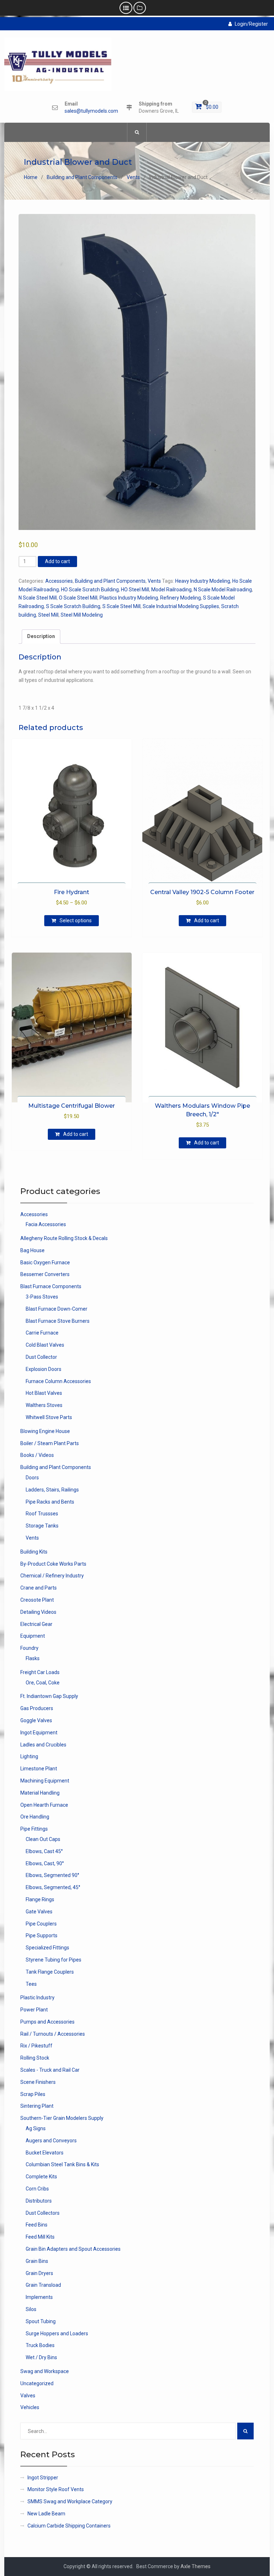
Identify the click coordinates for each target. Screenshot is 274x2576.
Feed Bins (37, 2225)
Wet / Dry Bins (41, 2357)
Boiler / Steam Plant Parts (50, 1443)
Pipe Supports (42, 1935)
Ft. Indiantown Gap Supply (49, 1696)
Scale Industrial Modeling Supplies (181, 606)
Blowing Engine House (45, 1431)
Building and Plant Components (82, 177)
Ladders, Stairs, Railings (52, 1490)
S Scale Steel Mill (121, 606)
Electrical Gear (36, 1624)
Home (31, 177)
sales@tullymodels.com (91, 111)
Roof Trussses (42, 1514)
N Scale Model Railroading (223, 590)
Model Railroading (171, 590)
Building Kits (34, 1552)
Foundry (29, 1648)
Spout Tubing (41, 2321)
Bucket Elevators (45, 2153)
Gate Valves (39, 1912)
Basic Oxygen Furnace (45, 1263)
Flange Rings (40, 1899)
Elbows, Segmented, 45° (53, 1887)
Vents (133, 177)
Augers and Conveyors (51, 2141)
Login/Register (251, 24)
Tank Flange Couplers (50, 1972)
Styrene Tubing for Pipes (54, 1960)
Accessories (59, 581)
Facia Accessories (46, 1224)
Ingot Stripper (43, 2478)
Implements (39, 2297)
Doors (32, 1478)
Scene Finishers (38, 2082)
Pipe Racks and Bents (50, 1502)
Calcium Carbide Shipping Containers (69, 2526)
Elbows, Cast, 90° (45, 1863)
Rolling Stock (35, 2058)
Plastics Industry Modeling (129, 598)
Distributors (39, 2201)
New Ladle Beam (46, 2514)
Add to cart (57, 561)
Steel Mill (48, 615)
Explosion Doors (44, 1369)
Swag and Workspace (45, 2371)
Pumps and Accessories (47, 2022)
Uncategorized (37, 2383)
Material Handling (40, 1793)
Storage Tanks (42, 1526)
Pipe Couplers (41, 1924)
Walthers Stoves (44, 1405)
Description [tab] (41, 636)
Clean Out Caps (43, 1839)
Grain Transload (43, 2285)
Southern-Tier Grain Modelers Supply (62, 2118)
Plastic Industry (37, 1998)
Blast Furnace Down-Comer (57, 1309)
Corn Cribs (37, 2189)
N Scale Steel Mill (38, 598)
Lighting (29, 1756)
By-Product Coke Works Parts (53, 1564)
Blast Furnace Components (51, 1286)
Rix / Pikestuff (36, 2046)
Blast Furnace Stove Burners (58, 1321)
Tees (31, 1984)
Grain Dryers (39, 2273)
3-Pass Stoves (42, 1297)
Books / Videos (37, 1455)
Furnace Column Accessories (58, 1381)
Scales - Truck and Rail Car (50, 2070)
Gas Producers (37, 1708)
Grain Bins (37, 2261)
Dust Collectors (43, 2213)
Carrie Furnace (42, 1333)
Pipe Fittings (34, 1829)
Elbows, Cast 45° (44, 1851)
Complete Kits (41, 2177)
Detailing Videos (38, 1612)
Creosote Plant (37, 1600)
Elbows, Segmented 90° (52, 1875)
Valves (28, 2396)
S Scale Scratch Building (73, 606)
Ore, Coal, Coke (43, 1683)
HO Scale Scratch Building (90, 590)
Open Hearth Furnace (44, 1805)
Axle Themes (196, 2566)
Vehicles (30, 2407)
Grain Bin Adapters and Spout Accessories (73, 2249)
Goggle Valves (36, 1720)
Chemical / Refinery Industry (52, 1576)
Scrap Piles (33, 2094)
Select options (76, 920)
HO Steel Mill (135, 590)
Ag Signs (36, 2128)
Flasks (33, 1658)
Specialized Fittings (47, 1948)
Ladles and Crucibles (43, 1745)
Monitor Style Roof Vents (56, 2489)
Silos (31, 2309)
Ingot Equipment (39, 1733)
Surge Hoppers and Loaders (57, 2333)
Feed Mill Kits (40, 2237)
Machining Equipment (45, 1781)
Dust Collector (41, 1357)
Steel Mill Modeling (82, 615)
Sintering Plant (37, 2106)
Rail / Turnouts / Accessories (53, 2034)
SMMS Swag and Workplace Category (70, 2501)
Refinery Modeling (181, 598)
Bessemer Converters (45, 1274)
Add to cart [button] (207, 920)
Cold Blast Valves (45, 1345)
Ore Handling (35, 1817)
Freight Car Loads (40, 1672)
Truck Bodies (40, 2345)
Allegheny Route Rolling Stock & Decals (64, 1238)
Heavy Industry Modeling (203, 581)
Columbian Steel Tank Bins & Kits (62, 2164)
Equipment (33, 1636)
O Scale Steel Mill (78, 598)
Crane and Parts (39, 1588)
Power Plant (34, 2010)
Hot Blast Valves (44, 1393)
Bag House (32, 1250)
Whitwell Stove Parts (49, 1417)
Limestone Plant (39, 1769)
